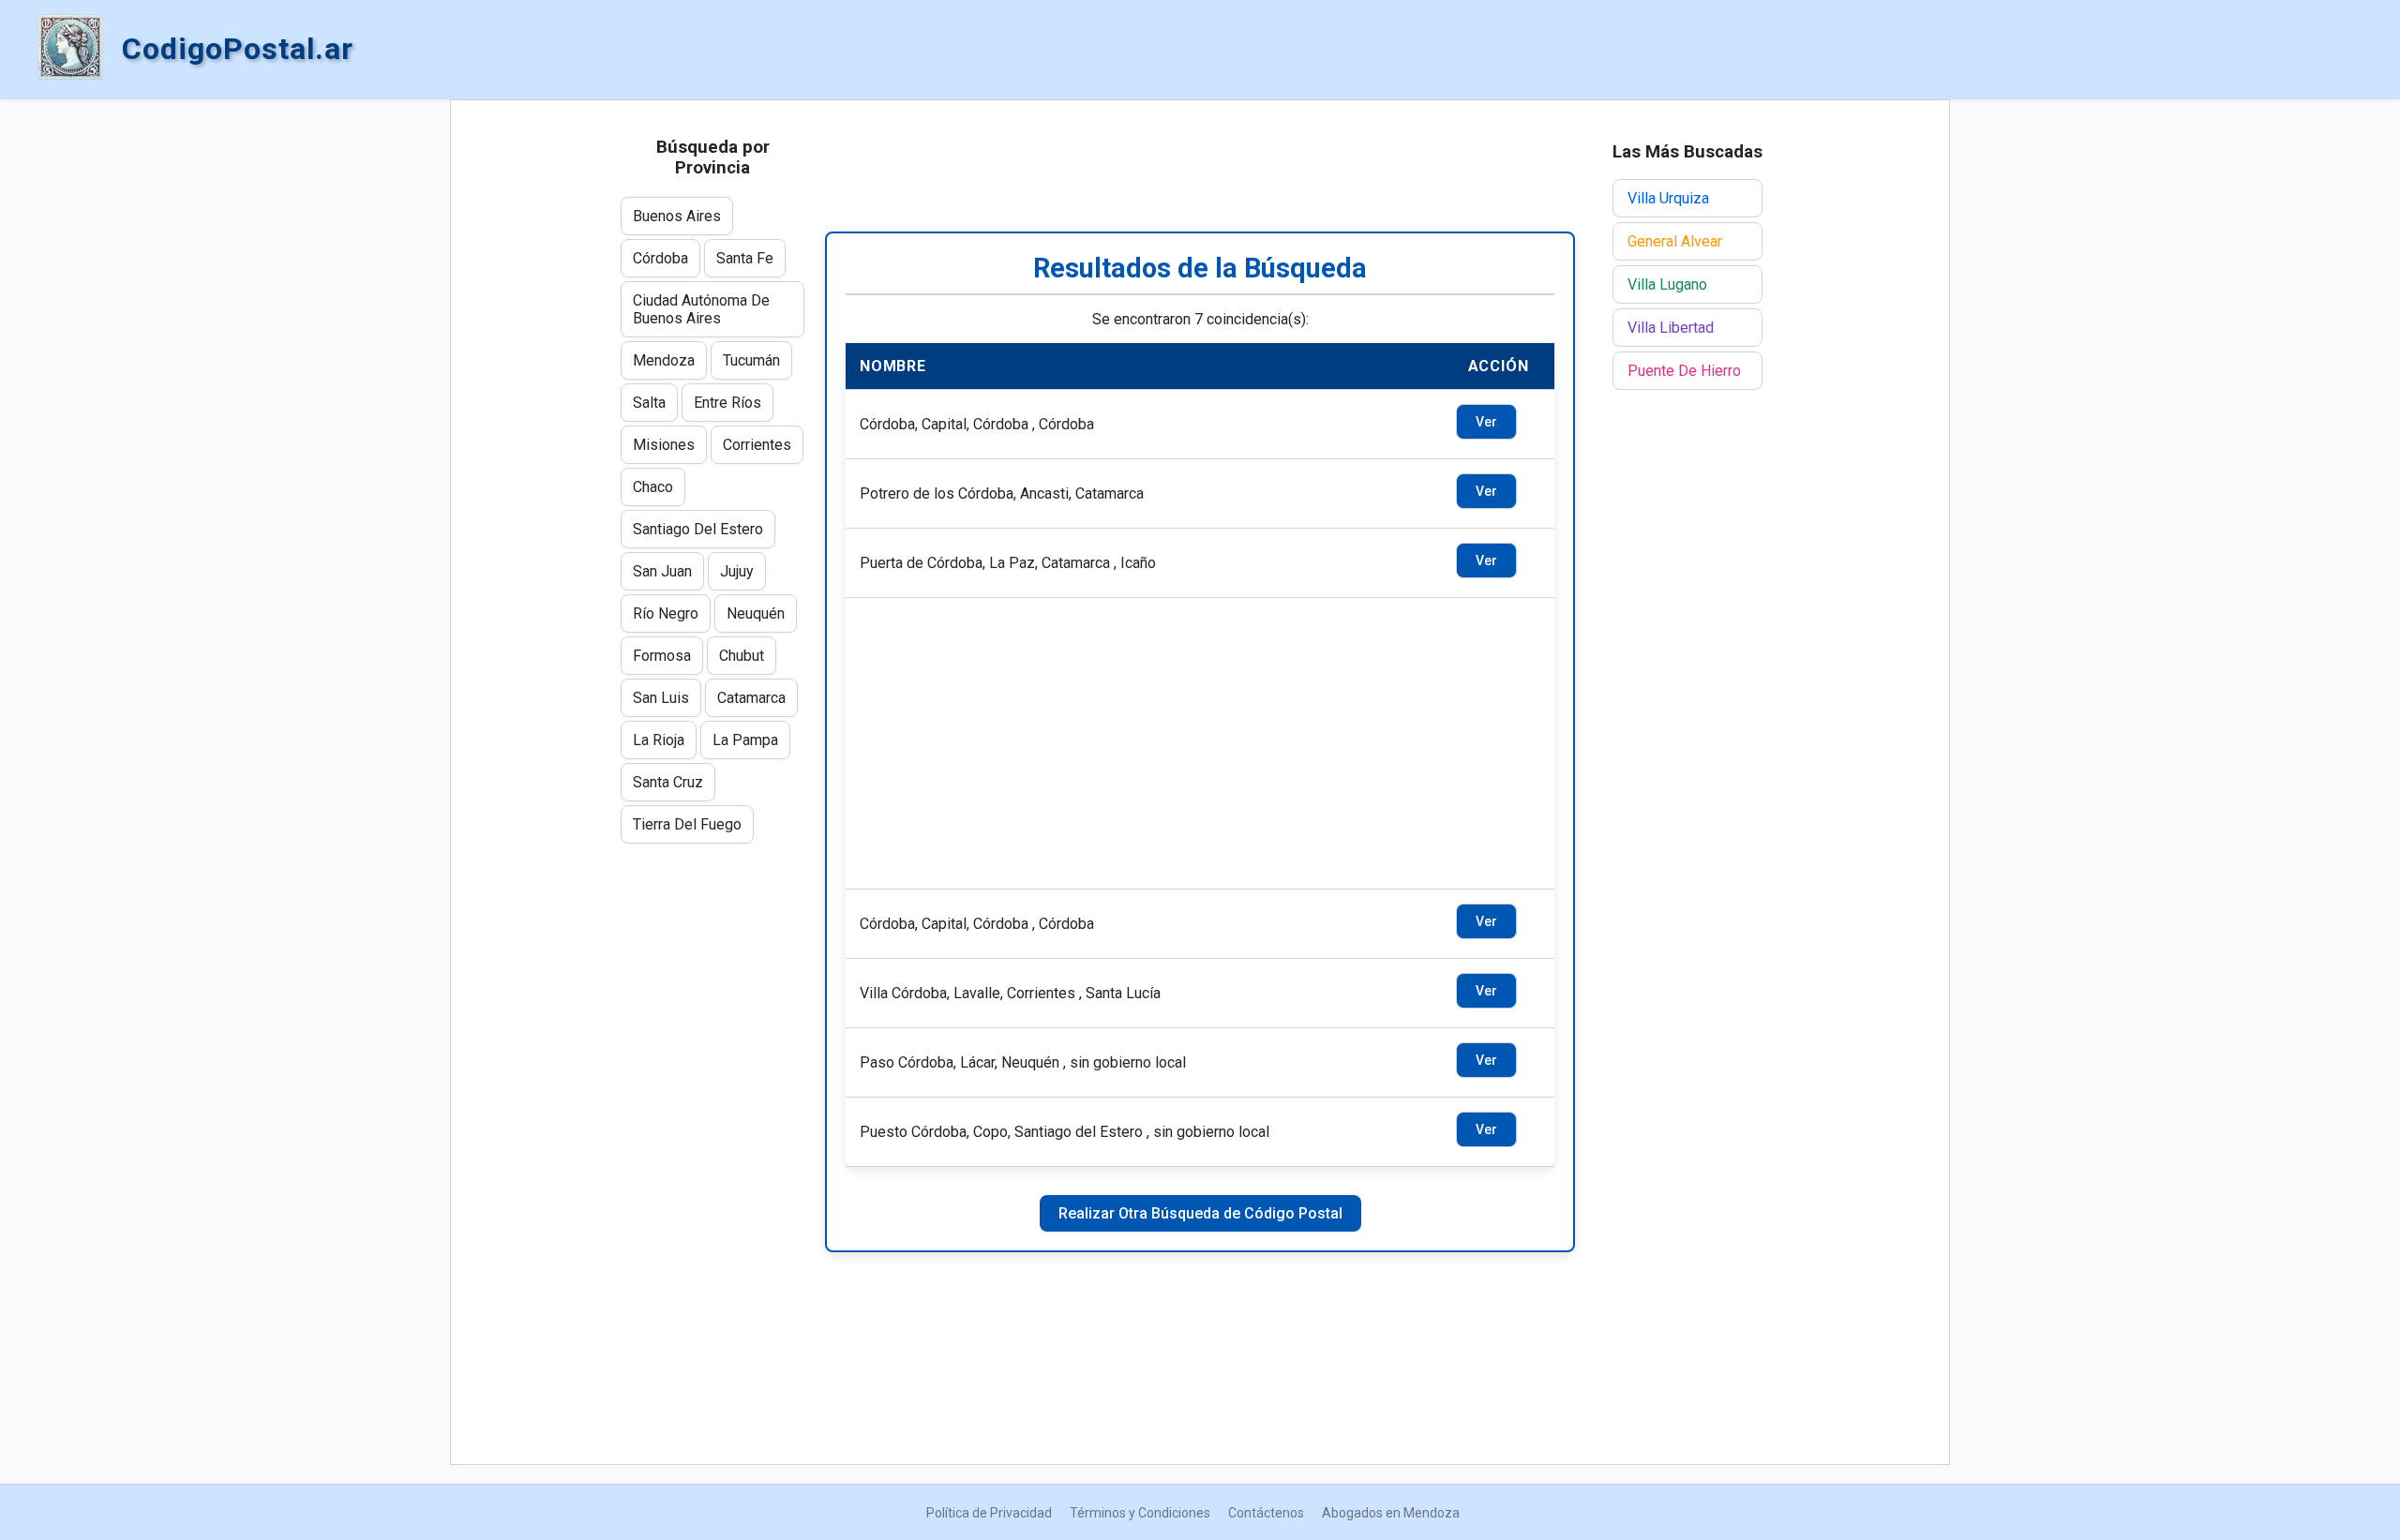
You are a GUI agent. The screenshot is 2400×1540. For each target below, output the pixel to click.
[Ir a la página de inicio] (70, 49)
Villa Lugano (1667, 284)
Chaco (653, 487)
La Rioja (659, 740)
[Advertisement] (1200, 166)
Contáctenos (1266, 1513)
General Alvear (1675, 241)
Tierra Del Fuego (687, 824)
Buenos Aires (677, 216)
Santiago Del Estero (698, 529)
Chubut (742, 656)
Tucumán (751, 360)
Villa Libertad (1671, 328)
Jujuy (737, 571)
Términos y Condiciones (1140, 1513)
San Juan (662, 571)
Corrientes (757, 445)
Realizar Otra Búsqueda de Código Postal (1200, 1213)
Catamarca (751, 698)
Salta (649, 403)
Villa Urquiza (1668, 198)
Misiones (664, 445)
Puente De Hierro (1684, 371)
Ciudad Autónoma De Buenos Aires (701, 309)
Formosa (662, 656)
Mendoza (664, 360)
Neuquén (756, 613)
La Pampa (745, 740)
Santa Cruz (668, 782)
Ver (1486, 422)
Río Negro (666, 613)
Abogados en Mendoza (1391, 1513)
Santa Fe (745, 258)
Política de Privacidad (989, 1513)
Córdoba (660, 258)
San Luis (661, 698)
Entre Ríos (727, 403)
